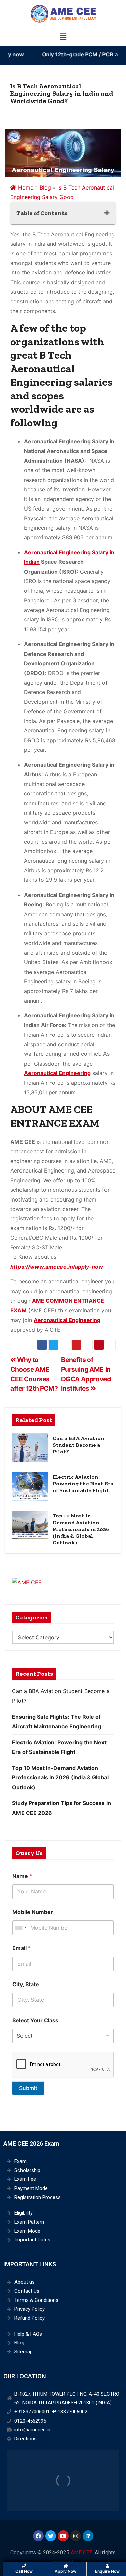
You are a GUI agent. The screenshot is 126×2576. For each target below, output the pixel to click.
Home (25, 187)
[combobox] (20, 1928)
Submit (28, 2088)
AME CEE (81, 2553)
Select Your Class (35, 2020)
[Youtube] (63, 2536)
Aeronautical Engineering (57, 1073)
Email (22, 1948)
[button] (63, 37)
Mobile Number (33, 1912)
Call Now (24, 2571)
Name (22, 1876)
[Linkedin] (88, 2536)
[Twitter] (51, 2536)
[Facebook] (38, 2536)
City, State (26, 1984)
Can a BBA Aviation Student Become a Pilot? (79, 1445)
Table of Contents (42, 213)
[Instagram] (76, 2536)
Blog (45, 187)
